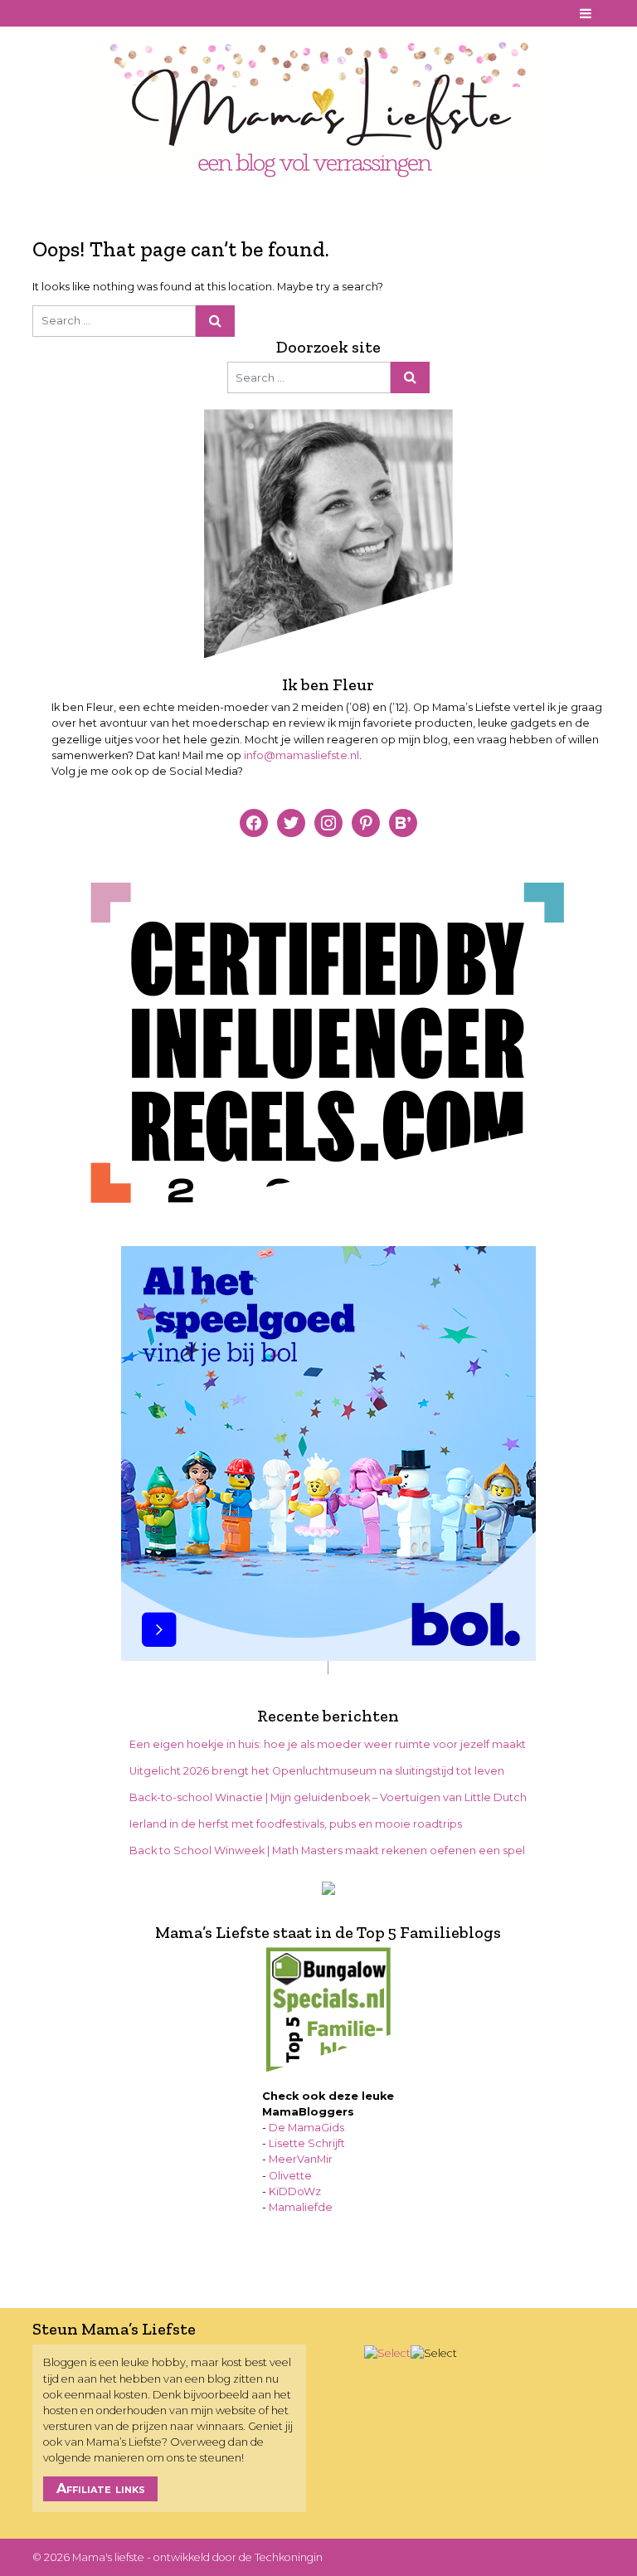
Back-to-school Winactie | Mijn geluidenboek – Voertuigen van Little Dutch (328, 1797)
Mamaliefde (301, 2207)
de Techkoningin (281, 2557)
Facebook (43, 14)
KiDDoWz (295, 2191)
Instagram (85, 14)
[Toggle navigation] (586, 13)
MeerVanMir (301, 2159)
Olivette (290, 2176)
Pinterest (65, 14)
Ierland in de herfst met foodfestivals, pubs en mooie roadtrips (296, 1824)
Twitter (107, 14)
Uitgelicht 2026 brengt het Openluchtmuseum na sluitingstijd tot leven (317, 1771)
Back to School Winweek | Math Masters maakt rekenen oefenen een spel (327, 1850)
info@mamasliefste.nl (301, 755)
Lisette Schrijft (307, 2143)
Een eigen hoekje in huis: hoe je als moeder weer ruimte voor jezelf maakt (328, 1744)
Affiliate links (101, 2488)
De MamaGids (306, 2128)
